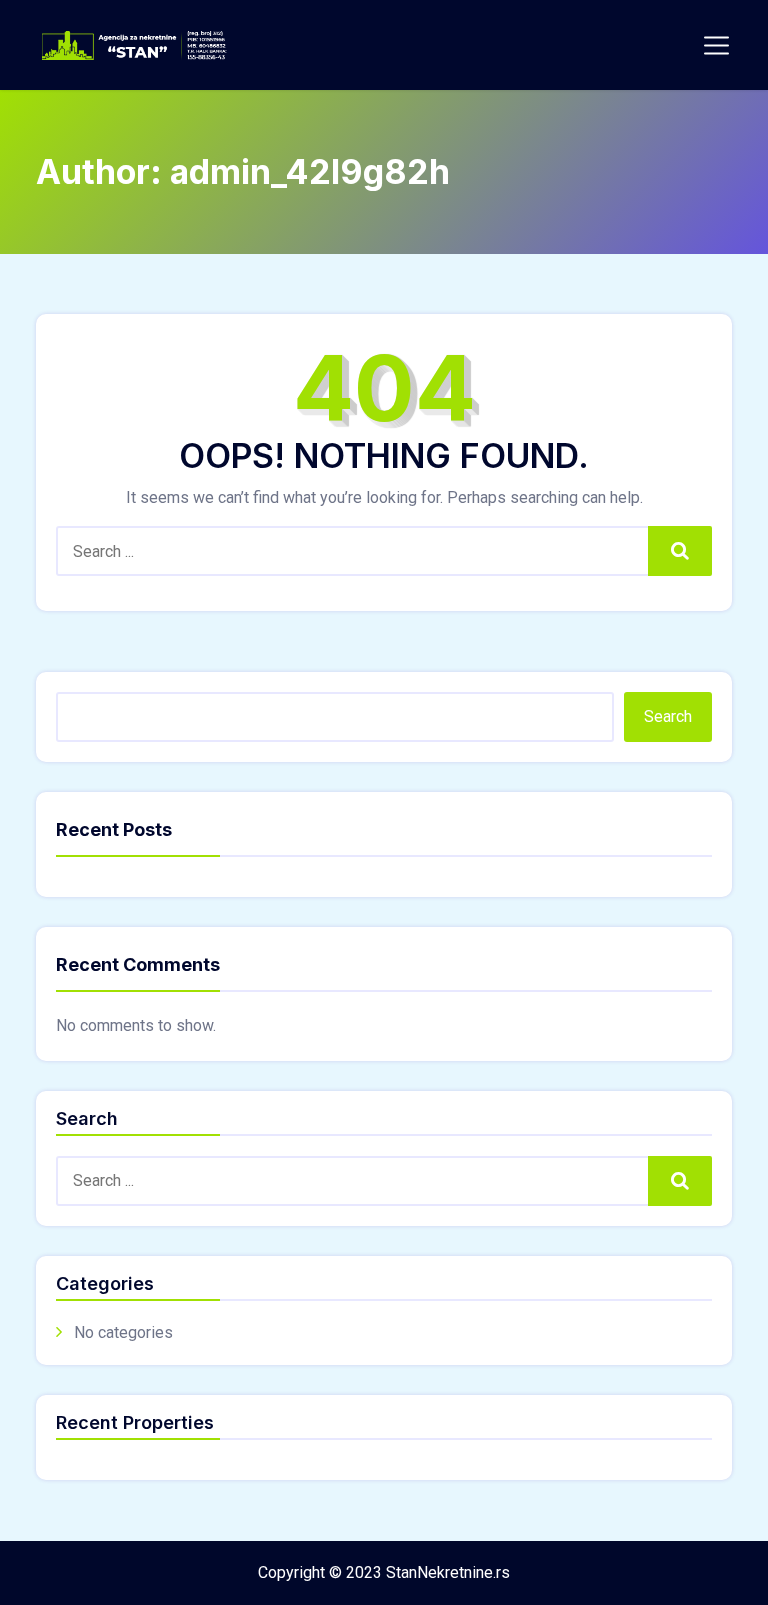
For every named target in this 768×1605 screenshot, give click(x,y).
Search (680, 550)
